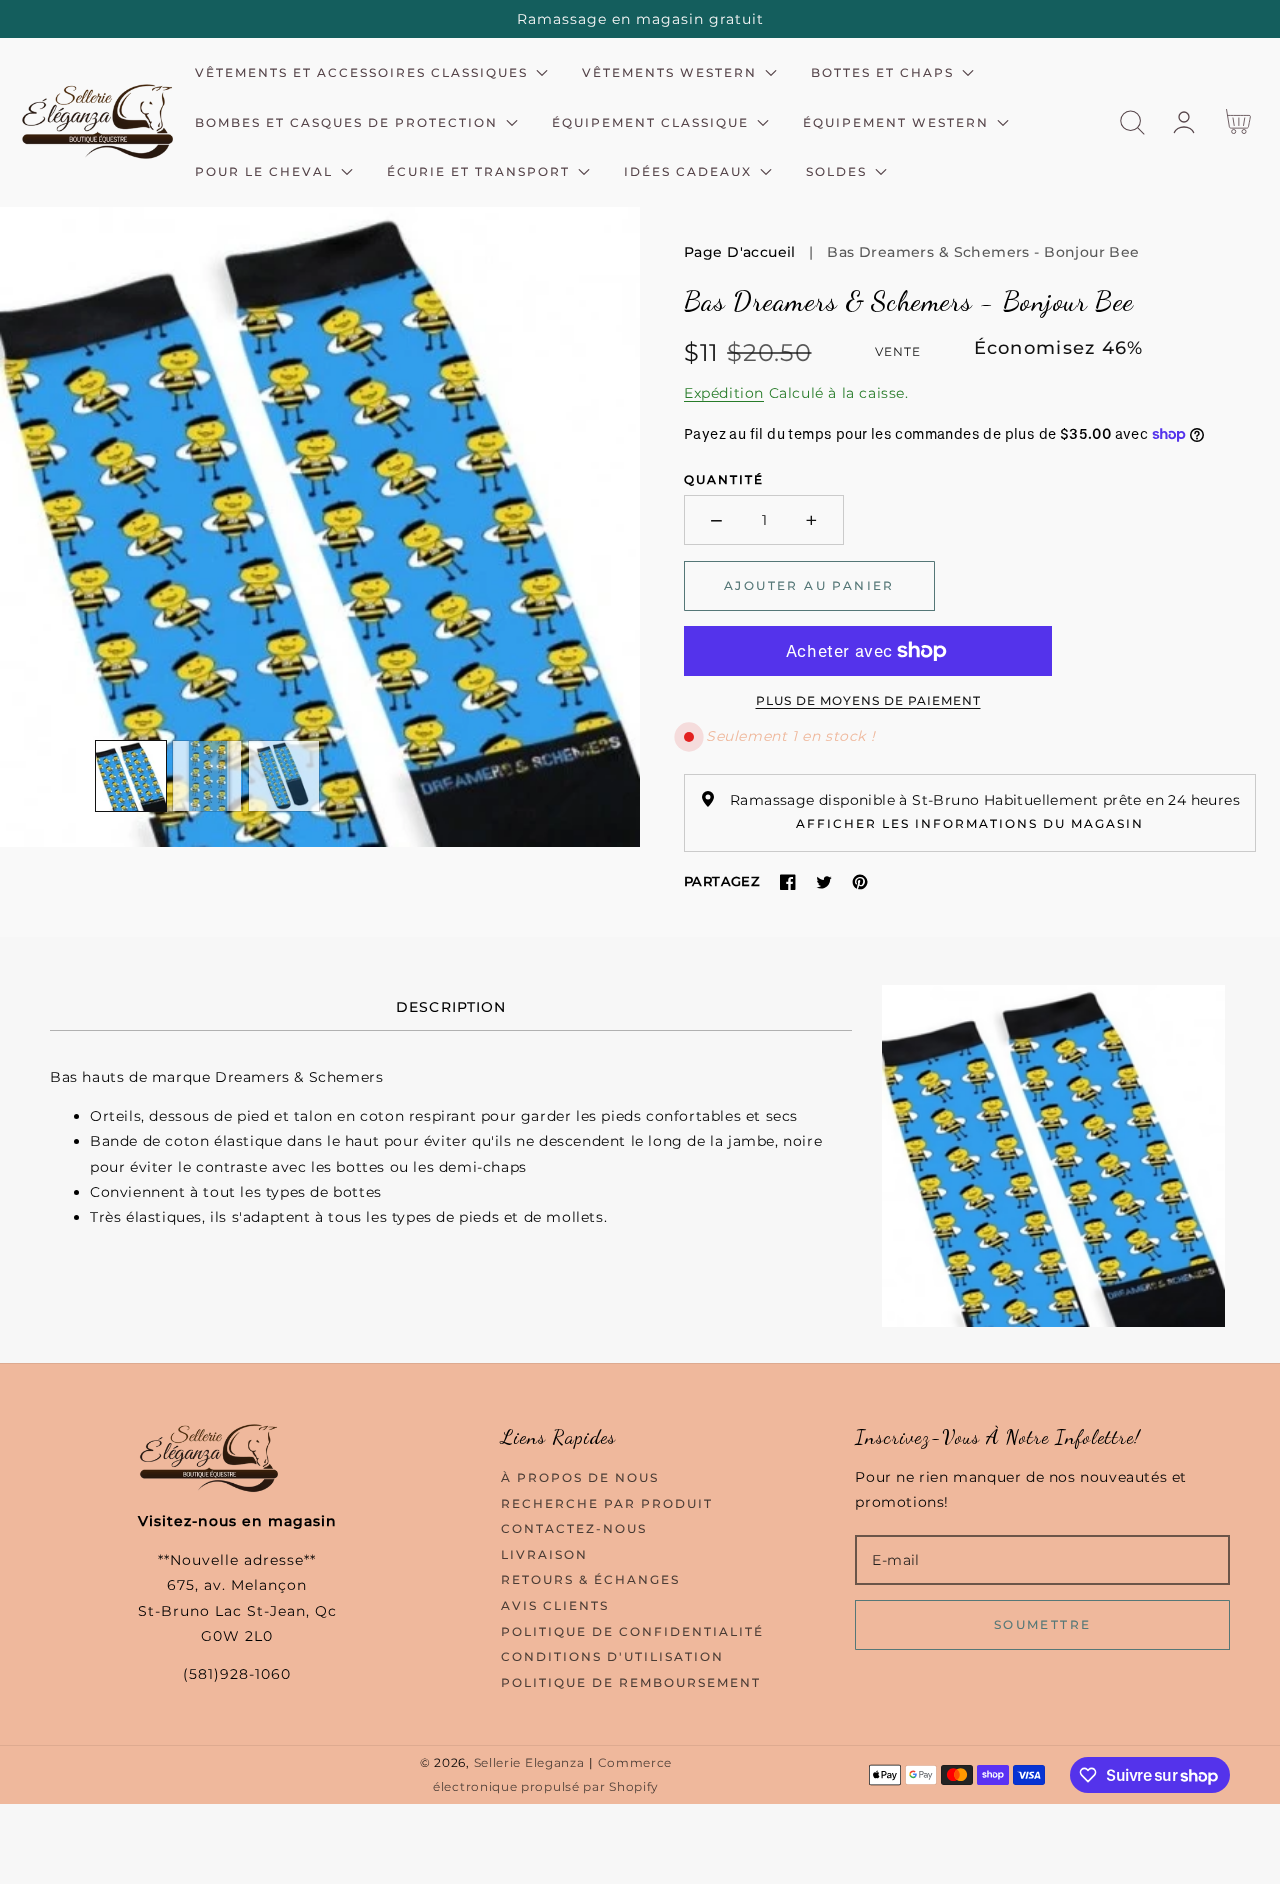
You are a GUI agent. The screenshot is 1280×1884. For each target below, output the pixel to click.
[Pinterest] (860, 882)
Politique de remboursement (631, 1682)
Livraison (544, 1554)
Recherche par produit (607, 1503)
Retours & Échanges (590, 1579)
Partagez (722, 881)
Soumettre (1043, 1624)
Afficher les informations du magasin (970, 823)
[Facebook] (788, 882)
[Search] (1132, 122)
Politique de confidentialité (632, 1631)
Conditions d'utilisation (612, 1656)
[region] (640, 19)
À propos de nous (580, 1477)
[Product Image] (320, 527)
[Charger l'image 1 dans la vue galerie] (131, 776)
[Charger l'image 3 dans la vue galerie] (284, 776)
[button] (1132, 122)
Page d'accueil (740, 252)
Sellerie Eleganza (529, 1763)
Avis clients (555, 1605)
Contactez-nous (574, 1528)
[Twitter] (824, 882)
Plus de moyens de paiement (868, 700)
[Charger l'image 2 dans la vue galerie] (208, 776)
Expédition (724, 393)
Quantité (724, 479)
